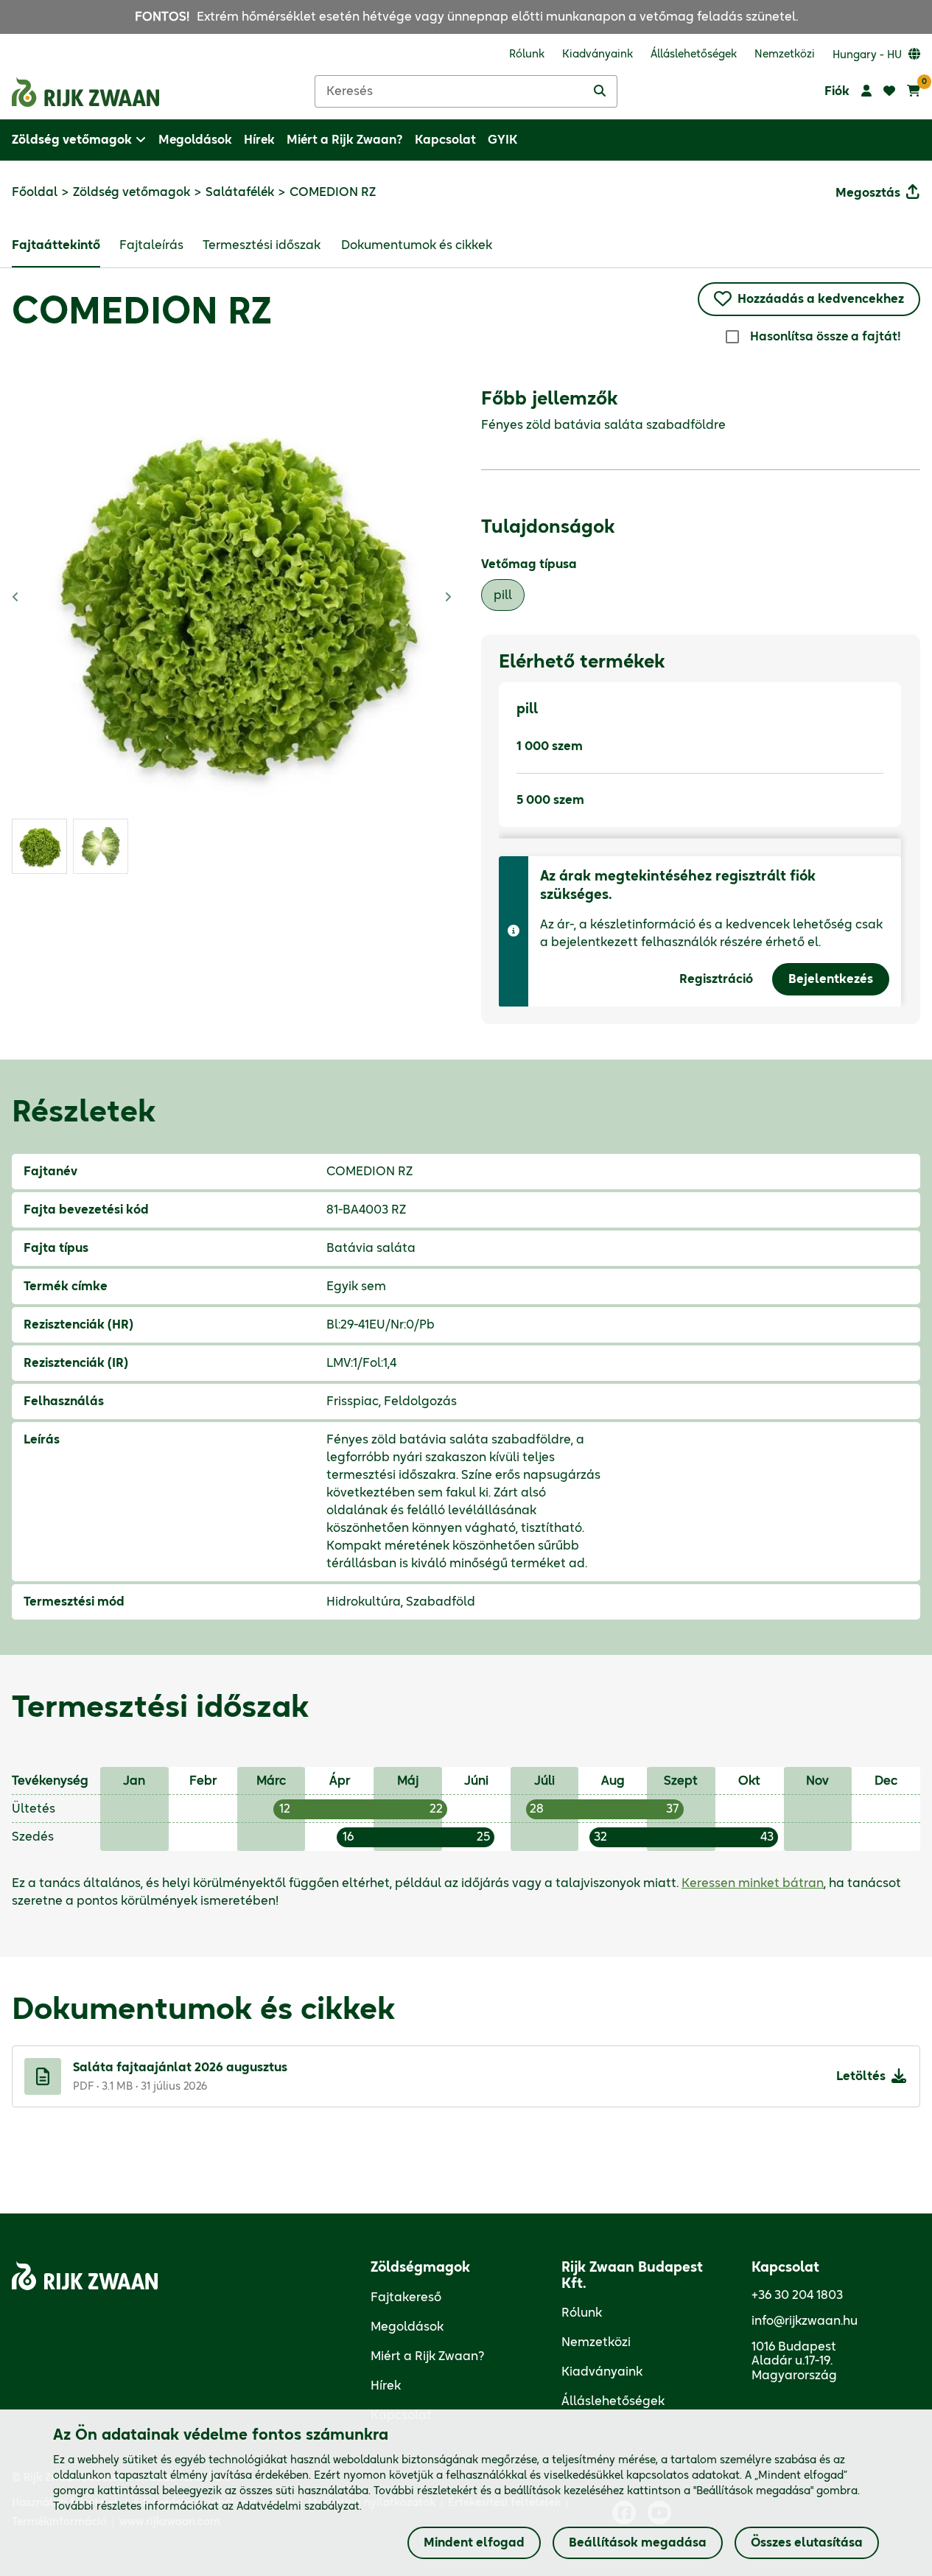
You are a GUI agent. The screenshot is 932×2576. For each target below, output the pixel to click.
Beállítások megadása (638, 2543)
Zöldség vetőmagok (132, 192)
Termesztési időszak (262, 245)
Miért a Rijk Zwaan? (428, 2356)
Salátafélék (240, 192)
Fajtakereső (406, 2297)
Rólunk (582, 2313)
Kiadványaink (602, 2372)
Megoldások (407, 2327)
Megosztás (868, 193)
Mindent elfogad (474, 2543)
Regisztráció (716, 979)
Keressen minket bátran (753, 1883)
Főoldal (35, 192)
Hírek (386, 2386)
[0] (914, 91)
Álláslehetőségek (613, 2401)
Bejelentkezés (831, 979)
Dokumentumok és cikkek (417, 245)
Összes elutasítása (807, 2543)
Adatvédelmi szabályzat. (299, 2507)
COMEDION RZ (142, 313)
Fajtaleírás (151, 245)
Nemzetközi (596, 2342)
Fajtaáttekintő (56, 245)
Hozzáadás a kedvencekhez (821, 299)
